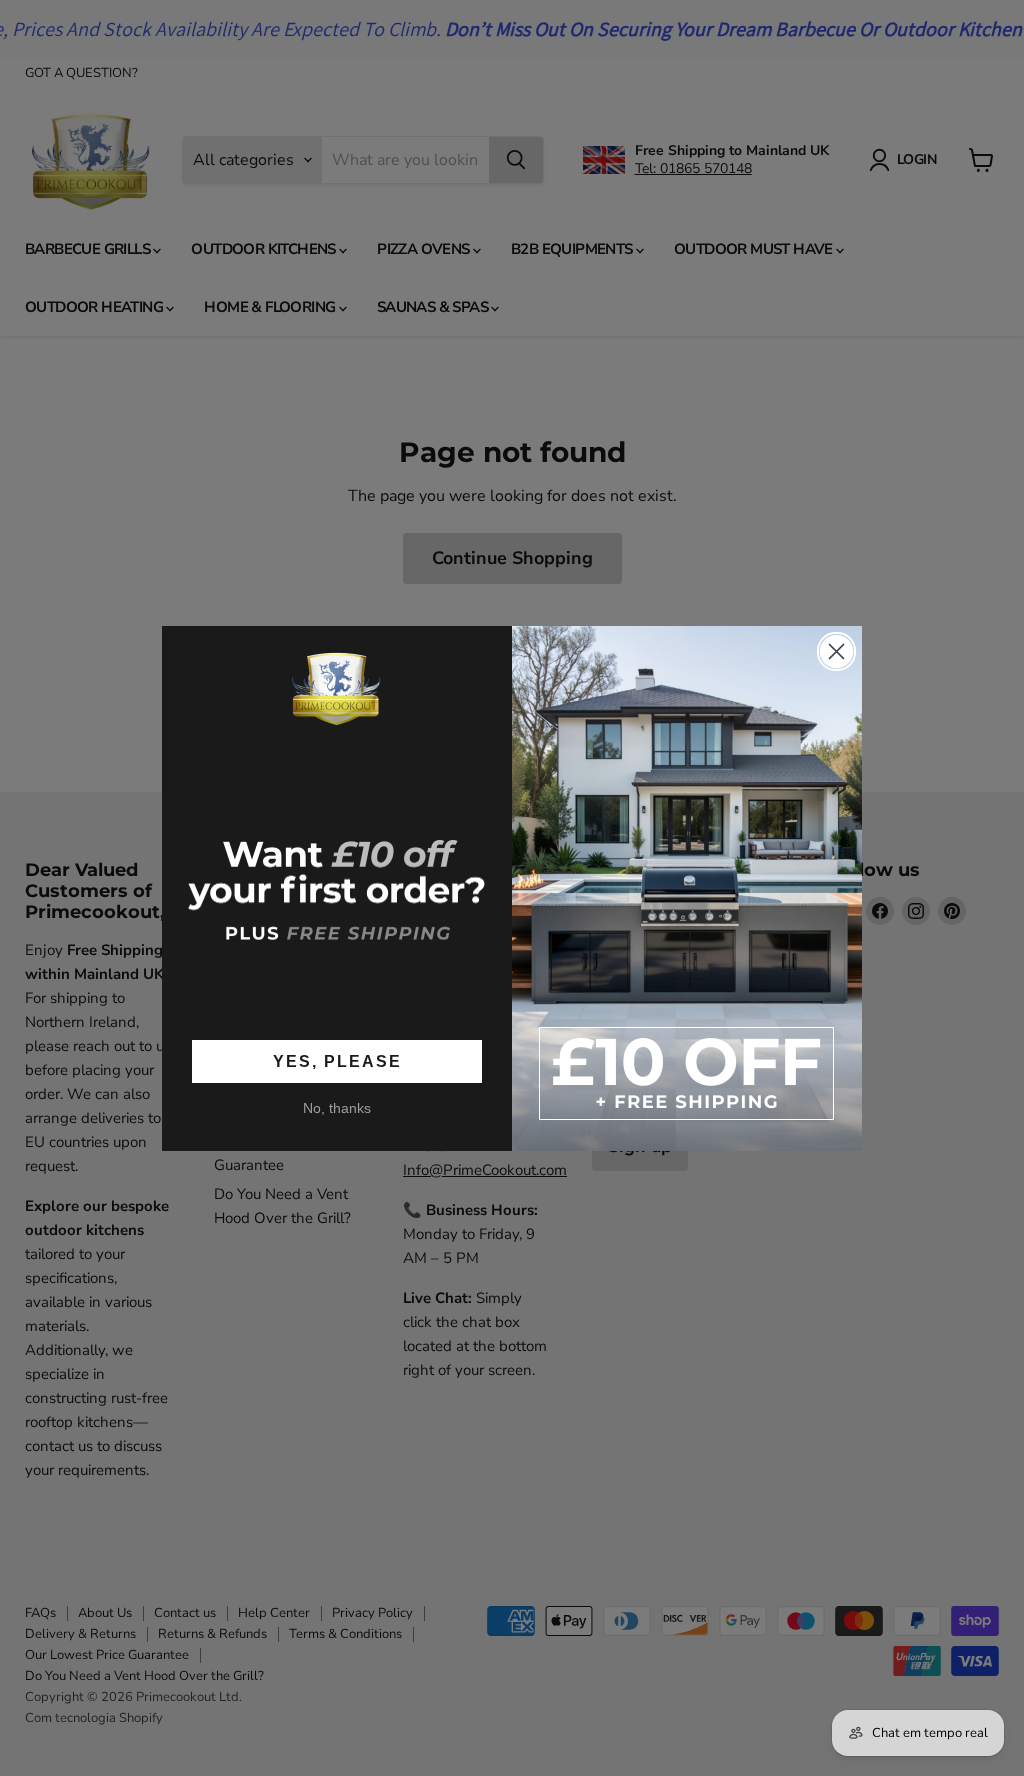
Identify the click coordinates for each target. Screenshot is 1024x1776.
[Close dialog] (836, 651)
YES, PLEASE (337, 1061)
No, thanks (337, 1108)
